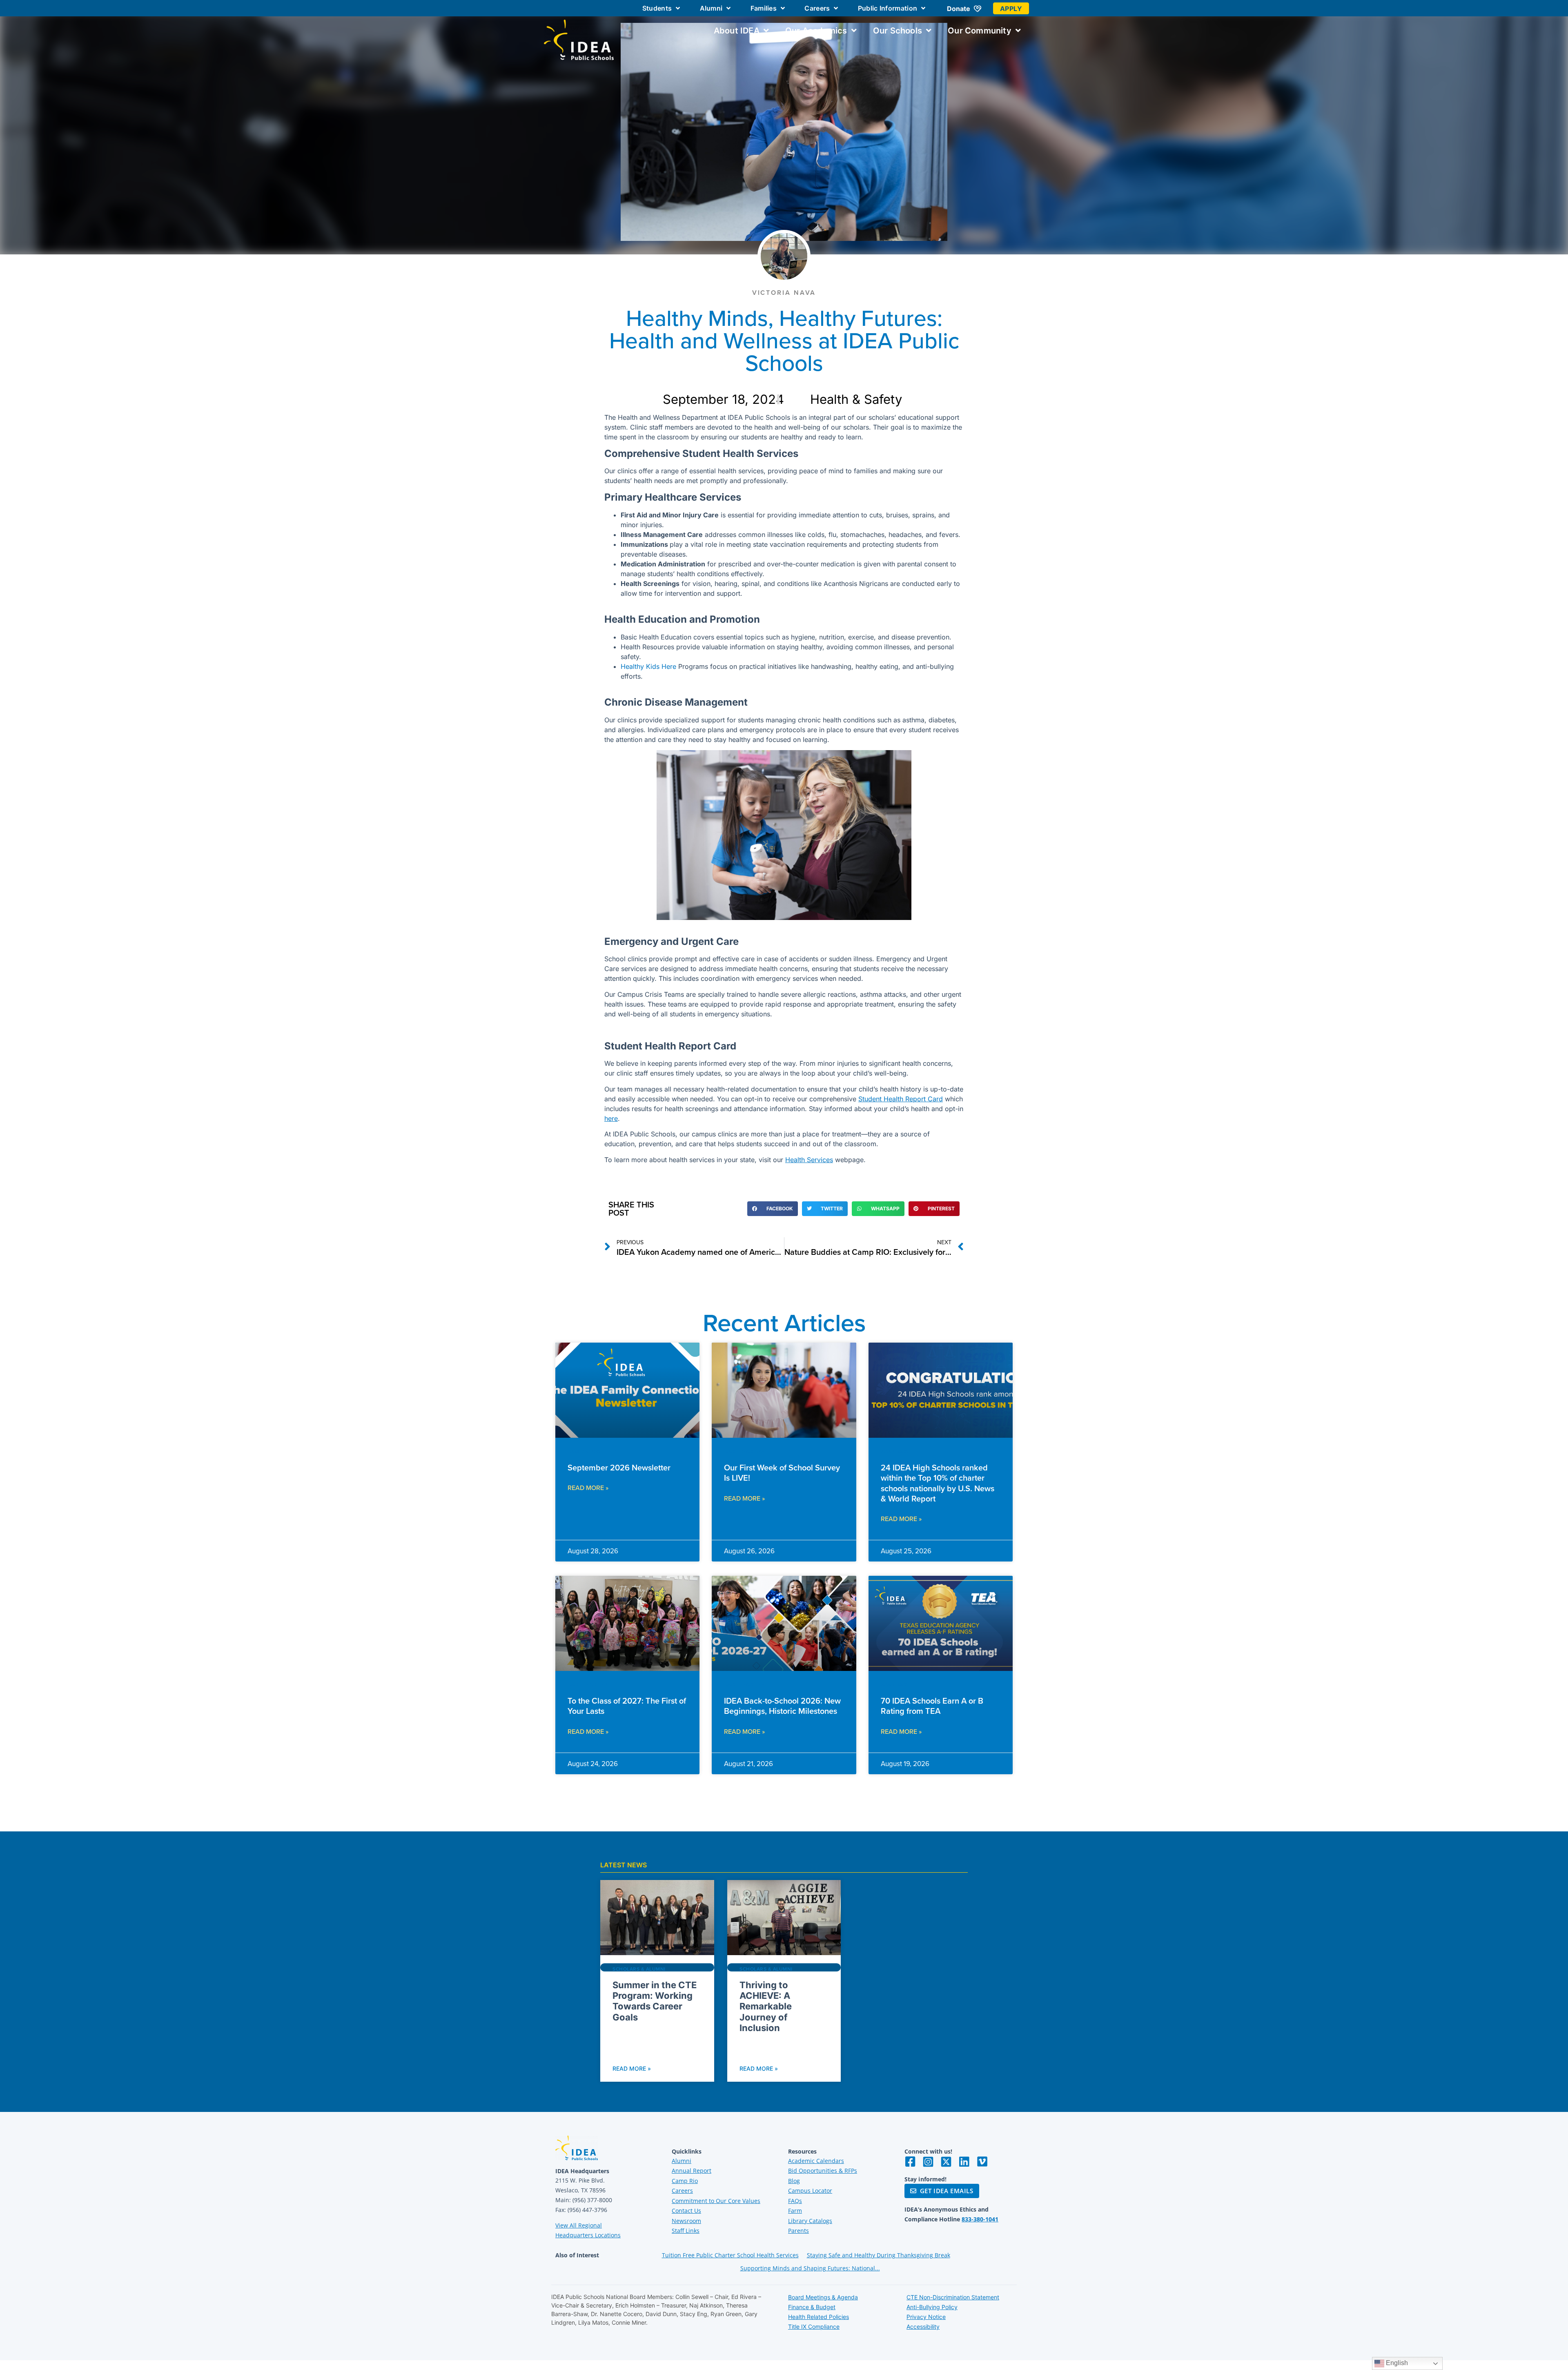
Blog (794, 2181)
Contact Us (686, 2211)
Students (657, 8)
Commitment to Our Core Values (716, 2201)
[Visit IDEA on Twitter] (946, 2162)
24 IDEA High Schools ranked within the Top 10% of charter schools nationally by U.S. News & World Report (938, 1483)
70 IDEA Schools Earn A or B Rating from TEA (932, 1706)
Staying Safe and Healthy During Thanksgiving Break (879, 2255)
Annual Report (692, 2171)
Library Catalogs (810, 2221)
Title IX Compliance (814, 2327)
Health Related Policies (819, 2317)
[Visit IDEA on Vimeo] (982, 2162)
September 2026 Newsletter (619, 1467)
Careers (817, 8)
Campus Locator (810, 2191)
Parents (798, 2231)
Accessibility (923, 2327)
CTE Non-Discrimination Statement (953, 2297)
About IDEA (737, 31)
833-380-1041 (980, 2219)
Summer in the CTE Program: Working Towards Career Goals (655, 2001)
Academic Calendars (816, 2161)
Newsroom (686, 2221)
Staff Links (686, 2231)
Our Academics (816, 31)
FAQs (795, 2201)
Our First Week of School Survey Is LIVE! (782, 1472)
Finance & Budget (812, 2307)
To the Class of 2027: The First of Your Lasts (627, 1706)
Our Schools (898, 31)
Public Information (888, 8)
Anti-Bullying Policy (932, 2307)
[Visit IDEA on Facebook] (910, 2162)
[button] (773, 1209)
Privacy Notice (926, 2317)
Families (764, 8)
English (1396, 2363)
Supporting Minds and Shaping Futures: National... (810, 2268)
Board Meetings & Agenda (823, 2297)
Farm (795, 2211)
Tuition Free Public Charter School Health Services (730, 2255)
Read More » (588, 1488)
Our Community (980, 31)
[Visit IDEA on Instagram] (928, 2162)
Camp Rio (685, 2181)
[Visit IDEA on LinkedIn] (964, 2162)
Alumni (711, 8)
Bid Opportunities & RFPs (823, 2171)
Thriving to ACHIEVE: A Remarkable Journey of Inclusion (766, 2007)
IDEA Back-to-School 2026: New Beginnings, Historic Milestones (782, 1706)
